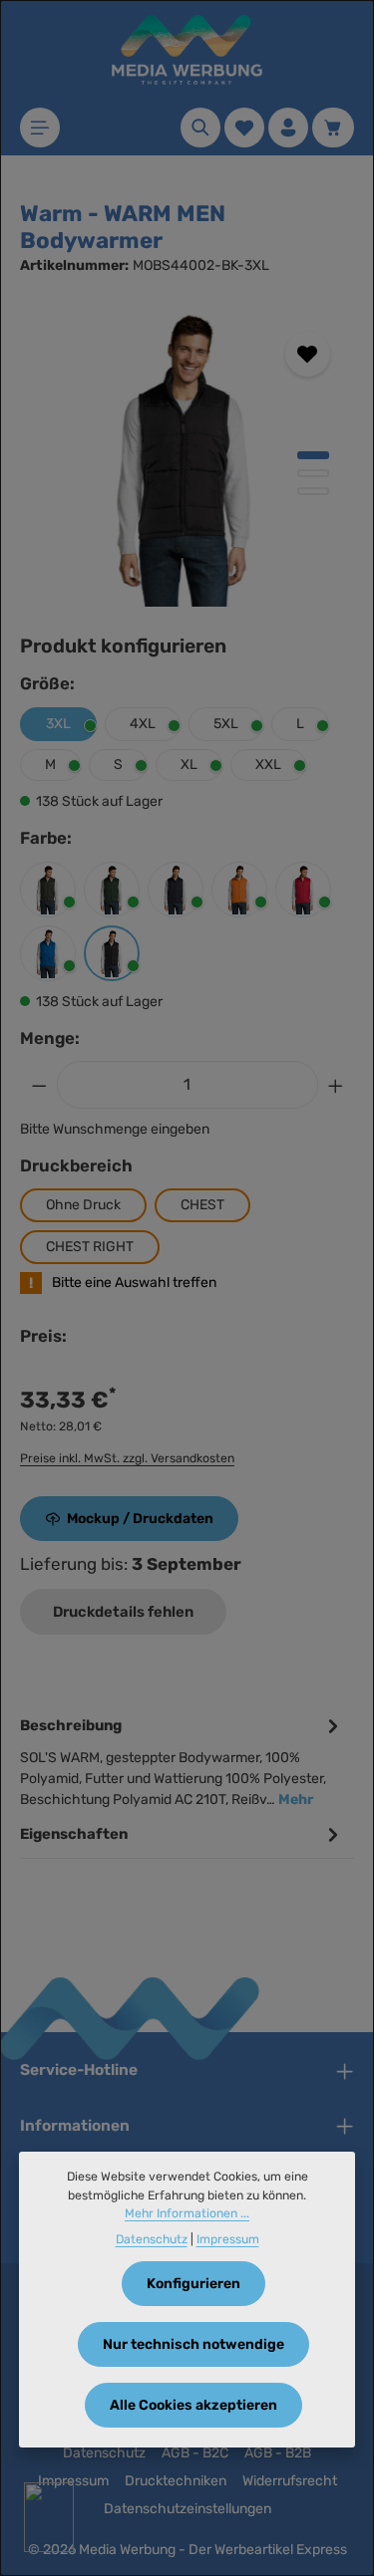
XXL (268, 765)
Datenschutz (104, 2453)
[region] (187, 457)
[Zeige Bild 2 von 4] (313, 473)
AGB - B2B (278, 2453)
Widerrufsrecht (290, 2481)
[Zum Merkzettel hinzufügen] (308, 354)
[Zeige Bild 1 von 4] (313, 455)
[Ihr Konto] (288, 128)
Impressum (73, 2481)
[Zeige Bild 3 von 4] (313, 491)
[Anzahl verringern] (39, 1085)
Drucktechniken (176, 2481)
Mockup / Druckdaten (140, 1519)
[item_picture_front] (187, 457)
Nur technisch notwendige (193, 2344)
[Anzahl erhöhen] (336, 1085)
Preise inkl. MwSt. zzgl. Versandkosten (127, 1458)
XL (189, 765)
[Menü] (40, 128)
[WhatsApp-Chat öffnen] (49, 2517)
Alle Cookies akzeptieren (193, 2405)
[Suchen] (200, 128)
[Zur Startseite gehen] (187, 50)
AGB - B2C (195, 2453)
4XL (143, 724)
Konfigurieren (193, 2284)
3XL (58, 724)
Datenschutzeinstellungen (187, 2509)
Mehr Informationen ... (187, 2213)
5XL (226, 724)
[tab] (182, 1761)
